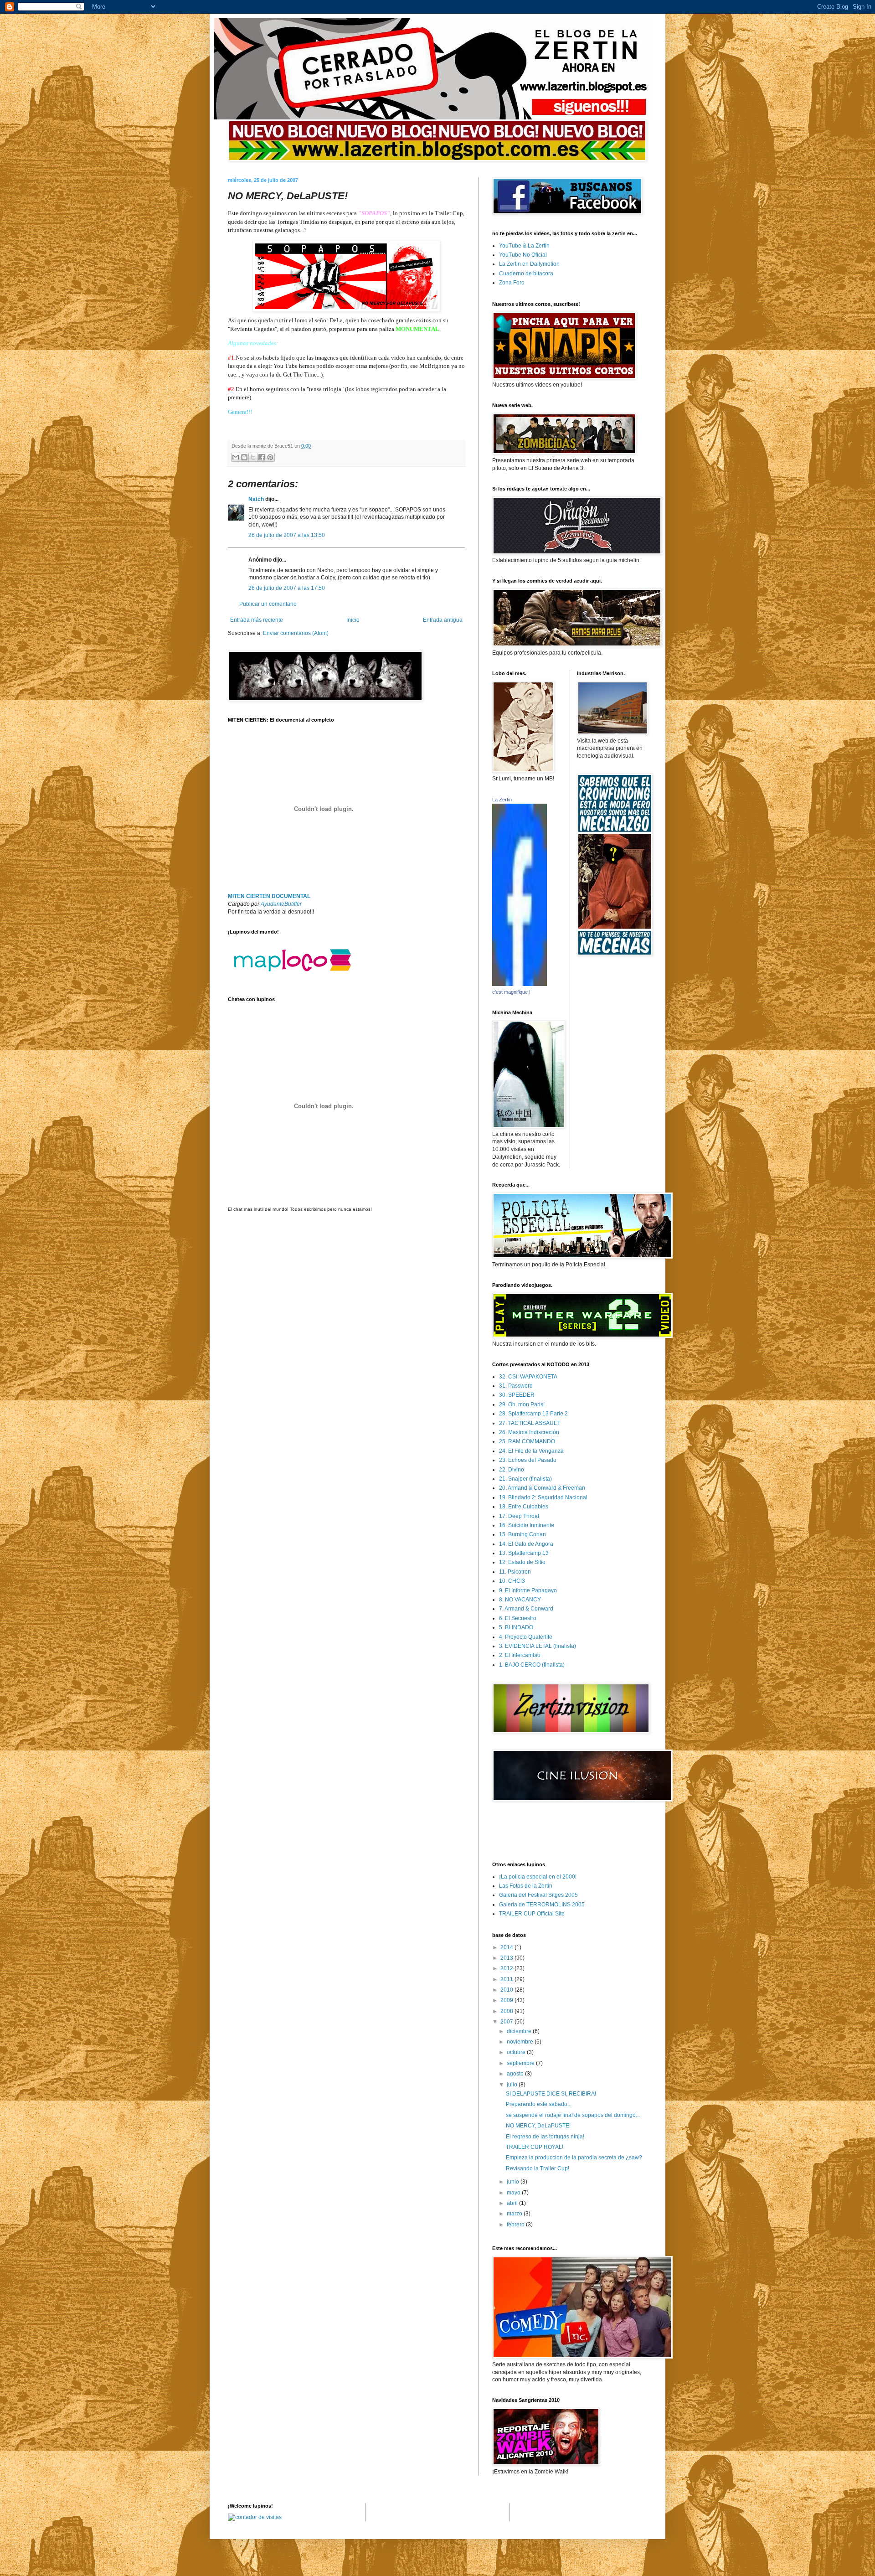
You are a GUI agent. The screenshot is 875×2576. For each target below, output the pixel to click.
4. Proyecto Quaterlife (526, 1637)
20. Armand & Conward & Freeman (542, 1488)
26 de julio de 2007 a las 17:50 (287, 588)
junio (514, 2182)
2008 (507, 2011)
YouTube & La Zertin (524, 246)
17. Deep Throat (519, 1516)
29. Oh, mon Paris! (522, 1404)
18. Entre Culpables (524, 1507)
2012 (507, 1968)
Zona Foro (512, 283)
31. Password (516, 1386)
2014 (507, 1947)
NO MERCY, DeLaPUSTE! (538, 2126)
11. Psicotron (515, 1572)
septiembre (521, 2063)
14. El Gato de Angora (526, 1544)
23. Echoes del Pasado (528, 1460)
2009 (507, 2000)
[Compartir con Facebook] (262, 457)
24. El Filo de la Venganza (531, 1451)
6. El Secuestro (518, 1618)
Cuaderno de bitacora (526, 274)
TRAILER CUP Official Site (532, 1914)
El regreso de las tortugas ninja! (545, 2137)
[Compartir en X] (253, 457)
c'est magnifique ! (511, 992)
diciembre (520, 2031)
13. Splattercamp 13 (524, 1553)
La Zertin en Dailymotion (529, 264)
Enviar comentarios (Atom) (296, 633)
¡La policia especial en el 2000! (538, 1877)
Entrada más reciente (257, 620)
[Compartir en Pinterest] (270, 457)
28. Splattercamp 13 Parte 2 (533, 1414)
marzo (515, 2214)
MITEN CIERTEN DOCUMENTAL (269, 896)
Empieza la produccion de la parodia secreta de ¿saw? (574, 2158)
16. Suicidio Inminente (527, 1525)
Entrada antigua (443, 620)
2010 (507, 1990)
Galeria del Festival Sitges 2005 (538, 1895)
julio (513, 2085)
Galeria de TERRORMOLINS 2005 (542, 1905)
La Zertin (502, 800)
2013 (507, 1958)
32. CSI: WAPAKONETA (528, 1377)
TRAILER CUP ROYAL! (535, 2147)
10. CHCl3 (512, 1581)
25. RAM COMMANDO (527, 1441)
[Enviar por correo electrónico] (236, 457)
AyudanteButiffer (281, 904)
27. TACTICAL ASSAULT (529, 1423)
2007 (507, 2022)
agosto (516, 2074)
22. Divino (512, 1470)
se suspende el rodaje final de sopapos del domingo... (573, 2115)
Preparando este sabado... (539, 2104)
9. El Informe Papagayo (528, 1590)
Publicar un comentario (268, 604)
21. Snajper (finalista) (525, 1479)
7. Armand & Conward (526, 1609)
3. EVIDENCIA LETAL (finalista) (538, 1646)
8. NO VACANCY (520, 1600)
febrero (516, 2225)
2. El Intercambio (520, 1655)
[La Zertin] (520, 984)
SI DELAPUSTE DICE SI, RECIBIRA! (551, 2094)
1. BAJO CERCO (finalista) (532, 1665)
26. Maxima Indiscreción (529, 1432)
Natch (256, 499)
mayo (514, 2193)
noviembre (521, 2042)
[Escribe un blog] (244, 457)
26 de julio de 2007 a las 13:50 (287, 535)
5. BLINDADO (516, 1627)
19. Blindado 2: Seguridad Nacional (543, 1497)
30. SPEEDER (517, 1395)
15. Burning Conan (522, 1534)
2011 (507, 1979)
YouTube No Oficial (523, 255)
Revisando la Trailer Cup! (538, 2168)
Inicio (353, 620)
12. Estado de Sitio (522, 1562)
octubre (517, 2052)
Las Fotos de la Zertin (526, 1886)
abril (513, 2203)
